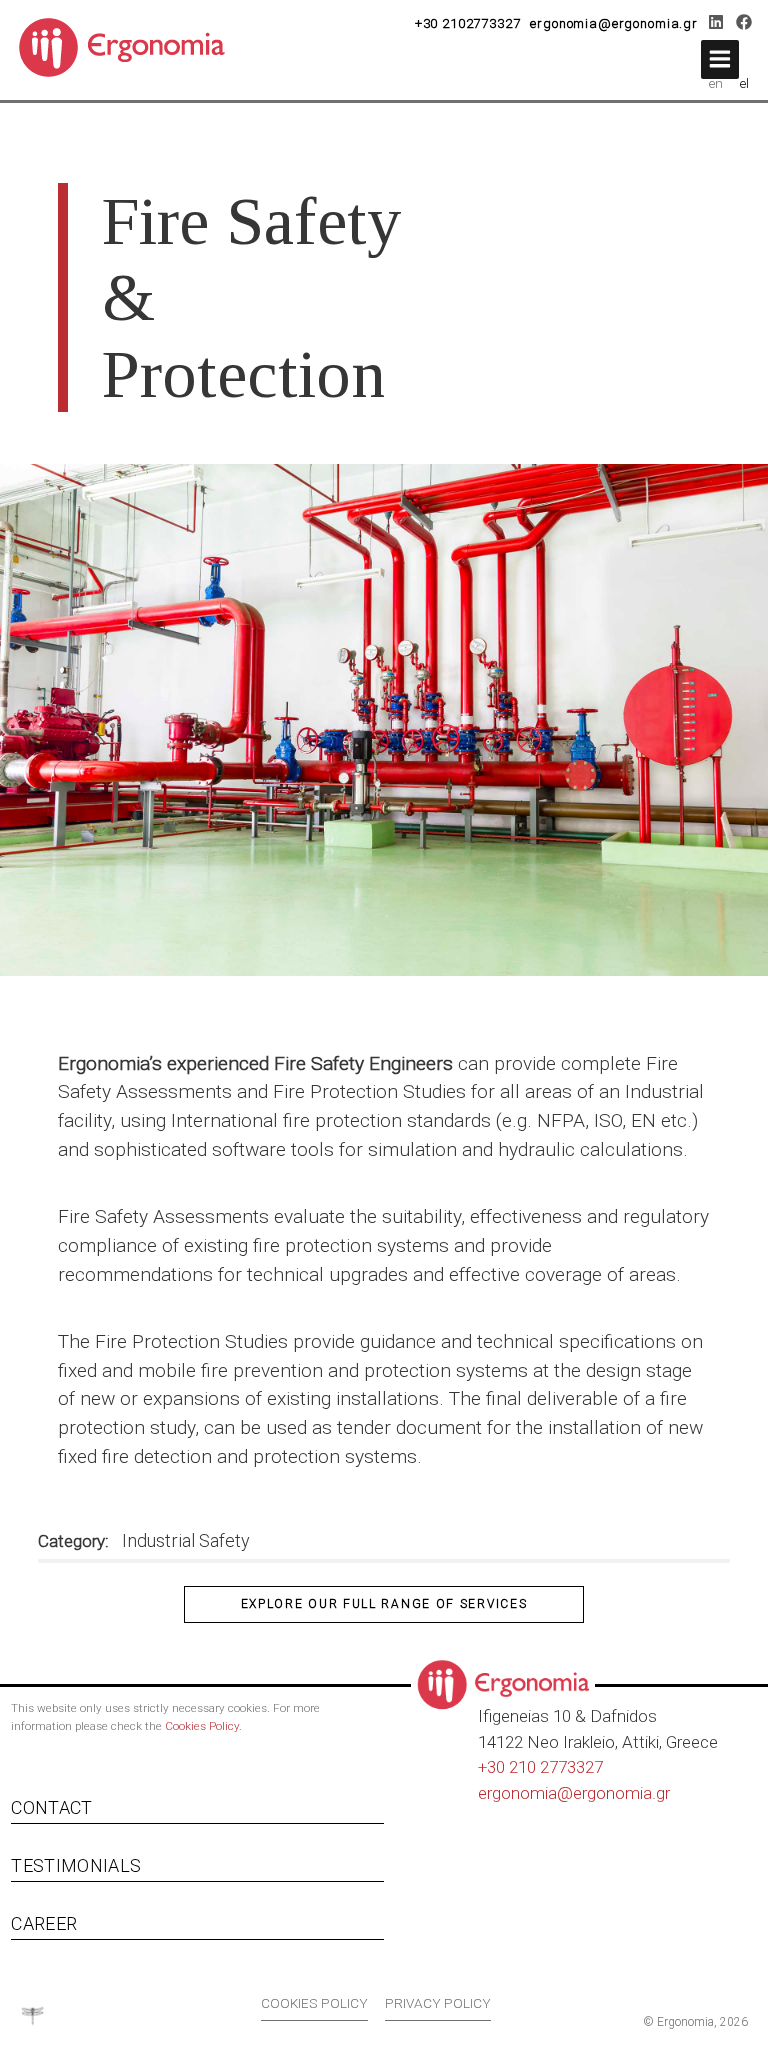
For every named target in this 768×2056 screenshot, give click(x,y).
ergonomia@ (525, 1793)
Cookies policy (314, 2003)
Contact (51, 1807)
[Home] (129, 46)
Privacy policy (438, 2003)
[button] (720, 59)
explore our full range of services (384, 1604)
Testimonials (76, 1865)
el (744, 83)
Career (44, 1923)
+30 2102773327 (468, 23)
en (716, 83)
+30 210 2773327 (540, 1767)
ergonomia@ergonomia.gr (614, 23)
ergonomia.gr (621, 1793)
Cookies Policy (202, 1726)
